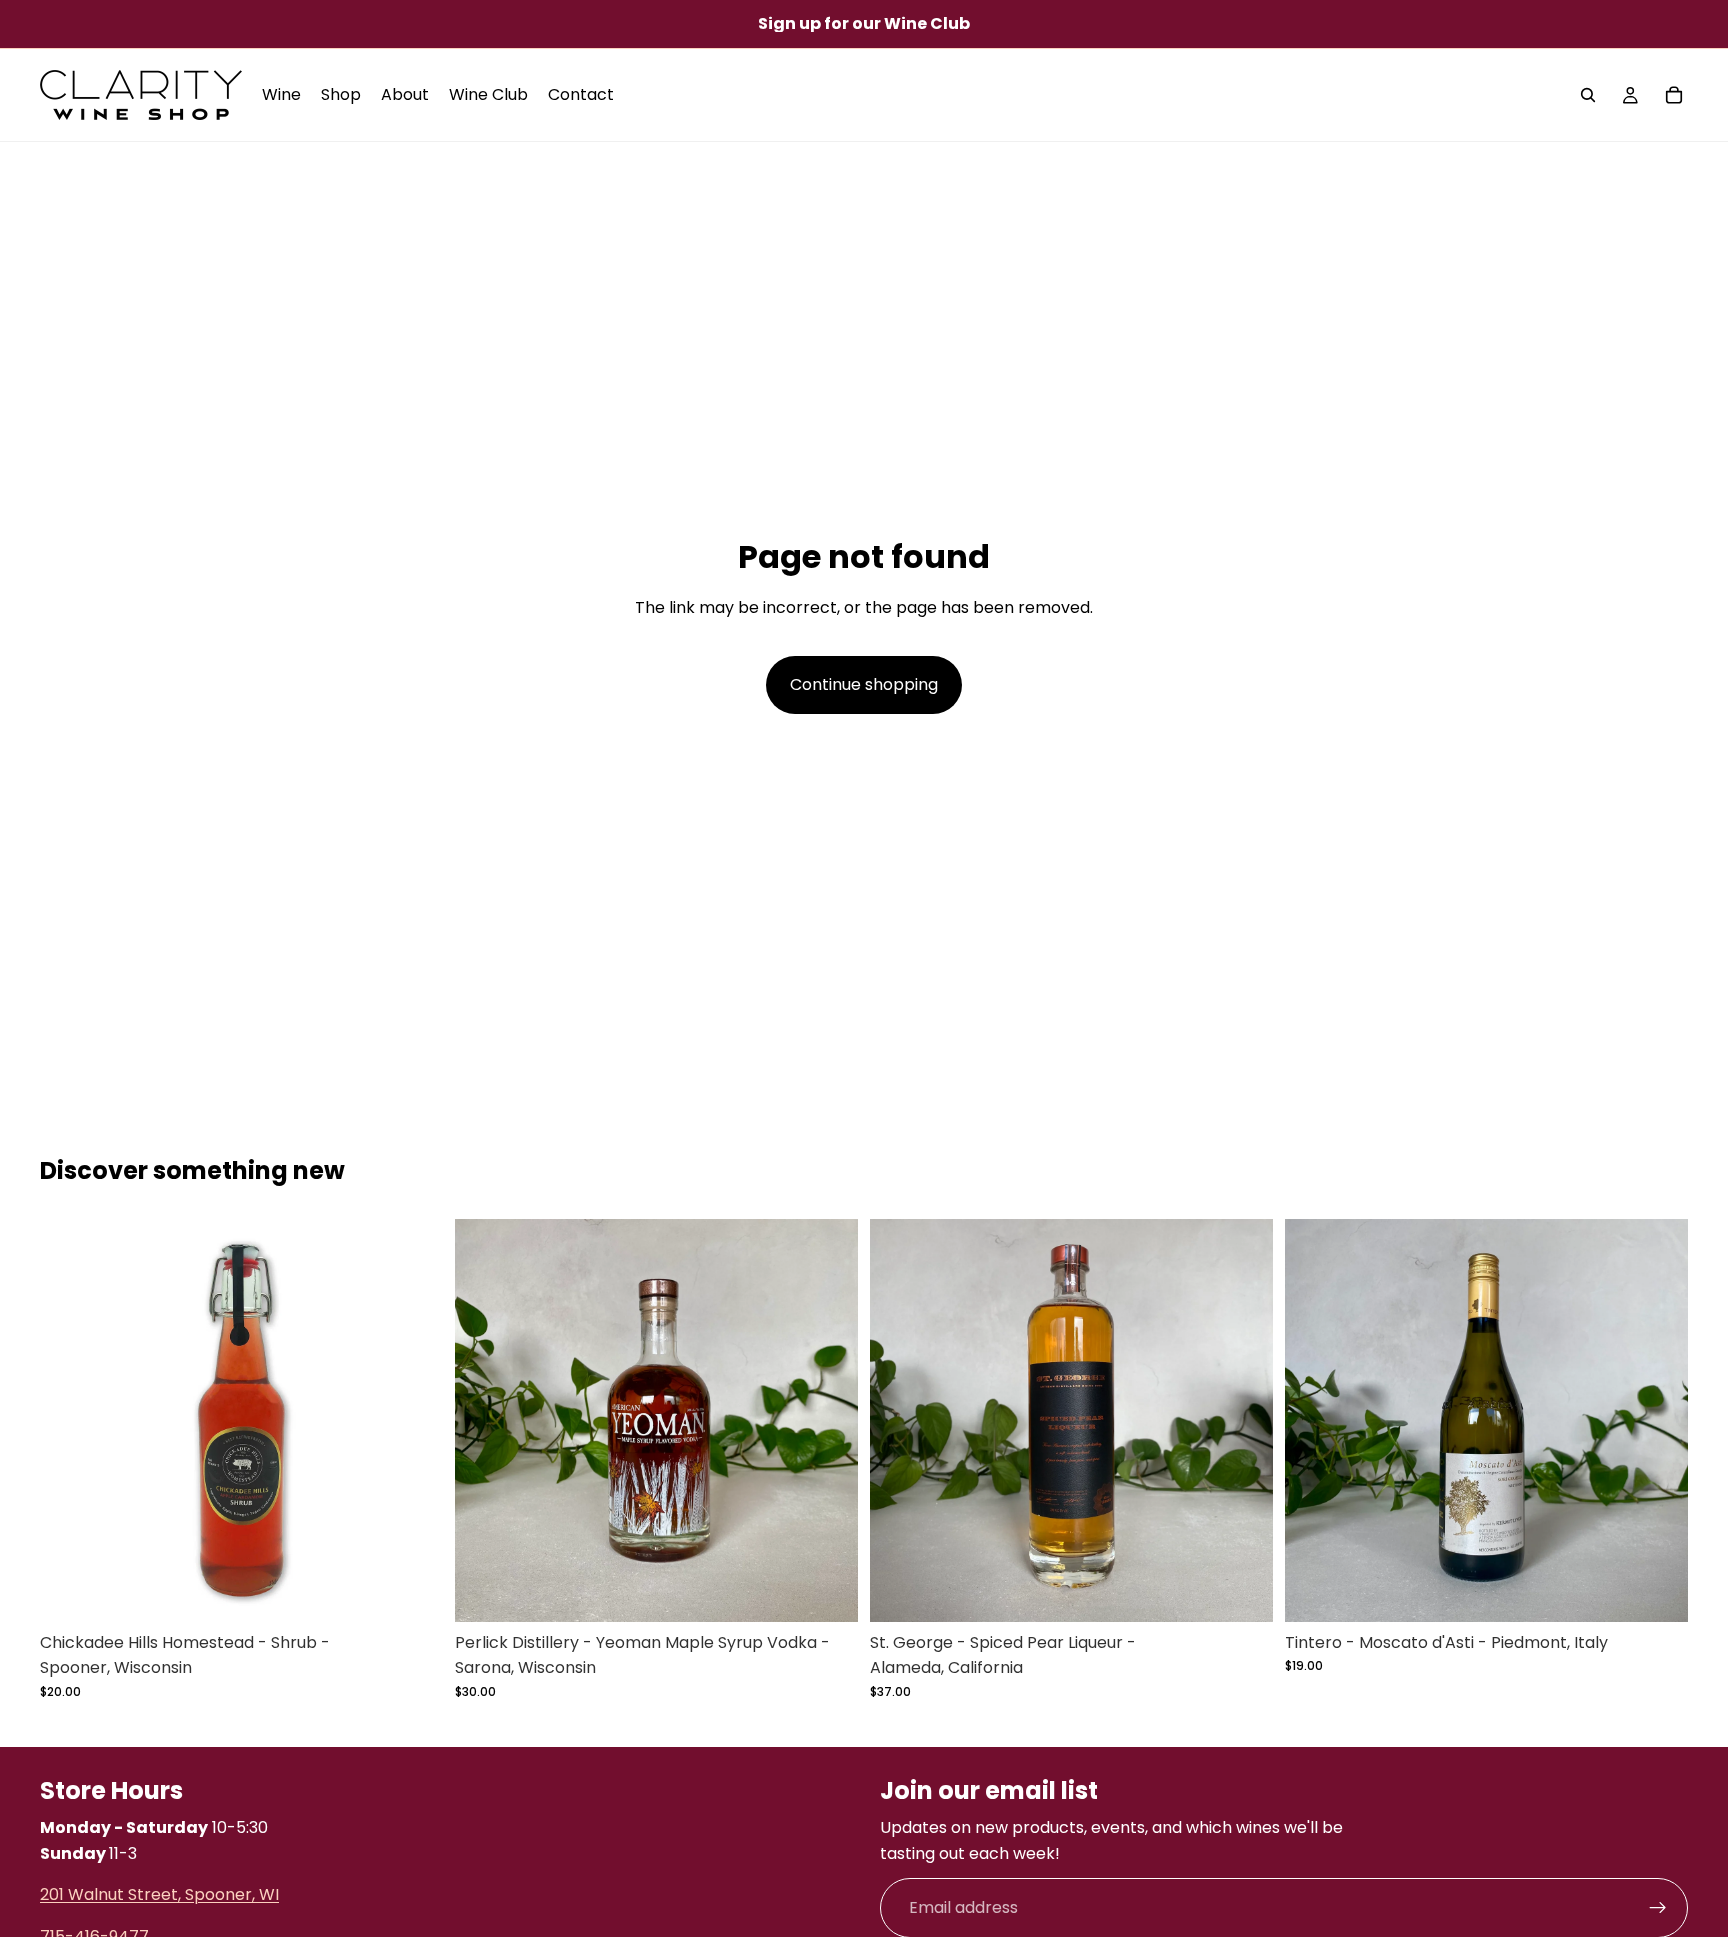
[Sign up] (1658, 1909)
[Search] (1588, 95)
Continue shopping (864, 684)
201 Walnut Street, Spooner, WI (159, 1895)
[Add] (827, 1591)
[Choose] (412, 1591)
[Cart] (1674, 95)
